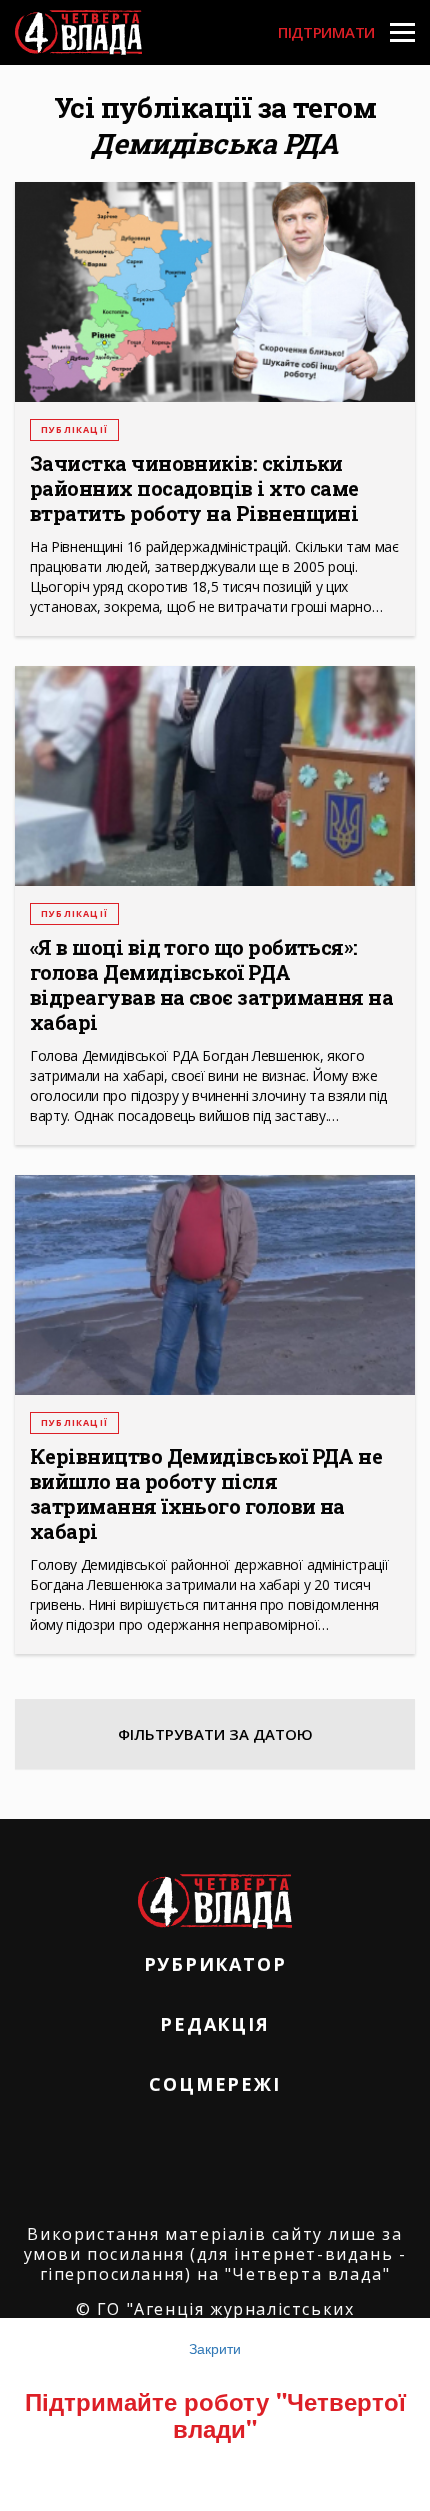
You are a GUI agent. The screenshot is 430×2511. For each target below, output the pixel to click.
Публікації (74, 429)
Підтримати (326, 32)
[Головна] (78, 32)
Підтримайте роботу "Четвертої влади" (215, 2414)
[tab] (215, 1734)
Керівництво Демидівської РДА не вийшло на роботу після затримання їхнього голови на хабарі (206, 1494)
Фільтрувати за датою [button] (215, 1734)
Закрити (215, 2348)
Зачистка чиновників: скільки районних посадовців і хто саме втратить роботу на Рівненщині (194, 488)
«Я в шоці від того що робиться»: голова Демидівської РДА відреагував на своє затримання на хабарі (211, 985)
